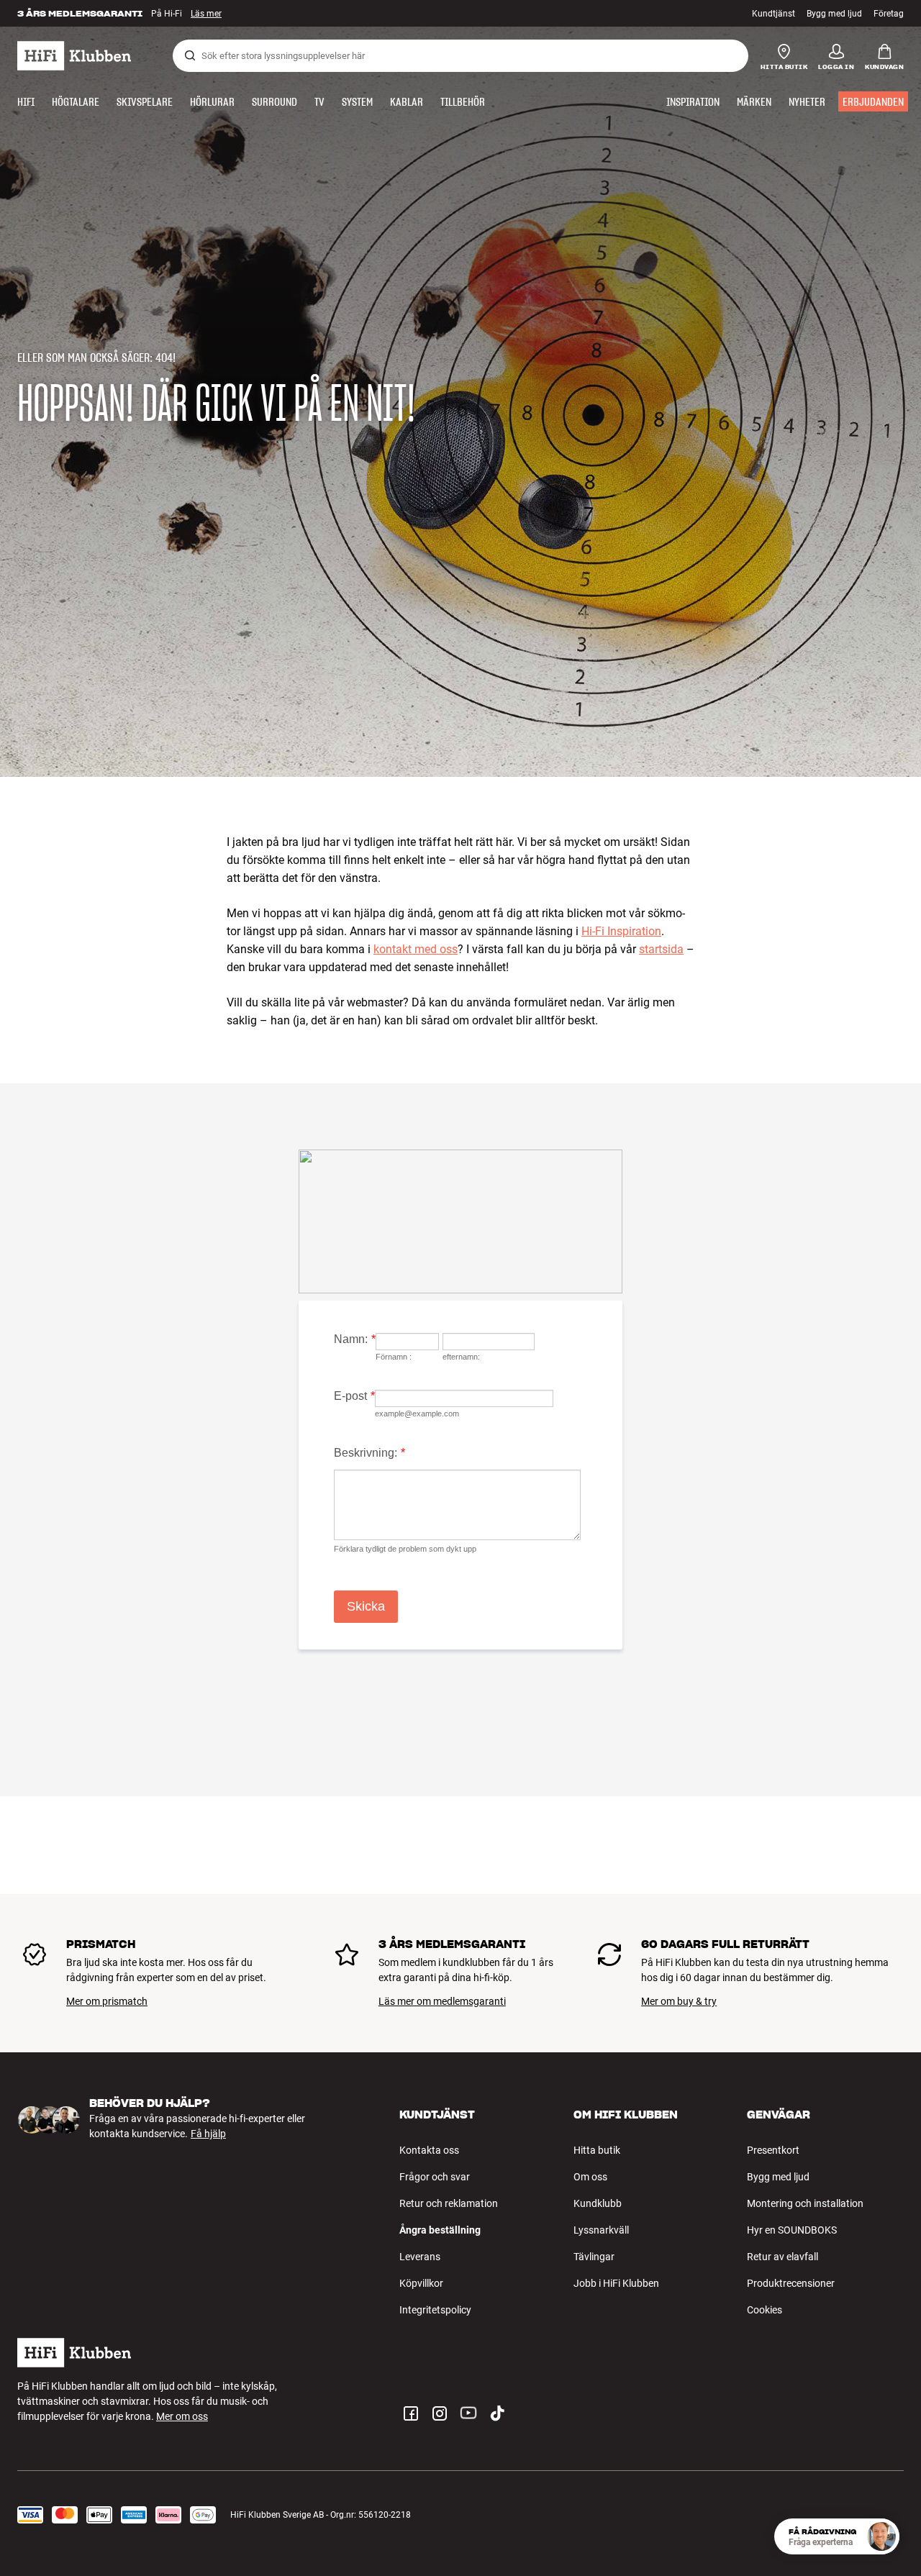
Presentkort (773, 2150)
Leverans (420, 2257)
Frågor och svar (435, 2177)
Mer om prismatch (107, 2001)
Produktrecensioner (791, 2283)
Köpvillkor (421, 2283)
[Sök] (190, 55)
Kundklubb (598, 2203)
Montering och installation (805, 2203)
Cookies (765, 2310)
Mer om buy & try (679, 2001)
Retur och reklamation (449, 2203)
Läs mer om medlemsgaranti (442, 2001)
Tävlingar (594, 2257)
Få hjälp (208, 2134)
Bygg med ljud (834, 14)
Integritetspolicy (435, 2310)
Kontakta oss (429, 2150)
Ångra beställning (440, 2230)
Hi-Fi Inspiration (621, 931)
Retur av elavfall (782, 2257)
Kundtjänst (773, 14)
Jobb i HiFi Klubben (616, 2283)
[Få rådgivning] (881, 2536)
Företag (889, 14)
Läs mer (206, 14)
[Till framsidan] (74, 56)
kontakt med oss (416, 949)
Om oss (590, 2177)
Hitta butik (597, 2150)
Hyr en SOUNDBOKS (792, 2230)
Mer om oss (182, 2416)
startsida (661, 949)
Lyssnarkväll (601, 2230)
